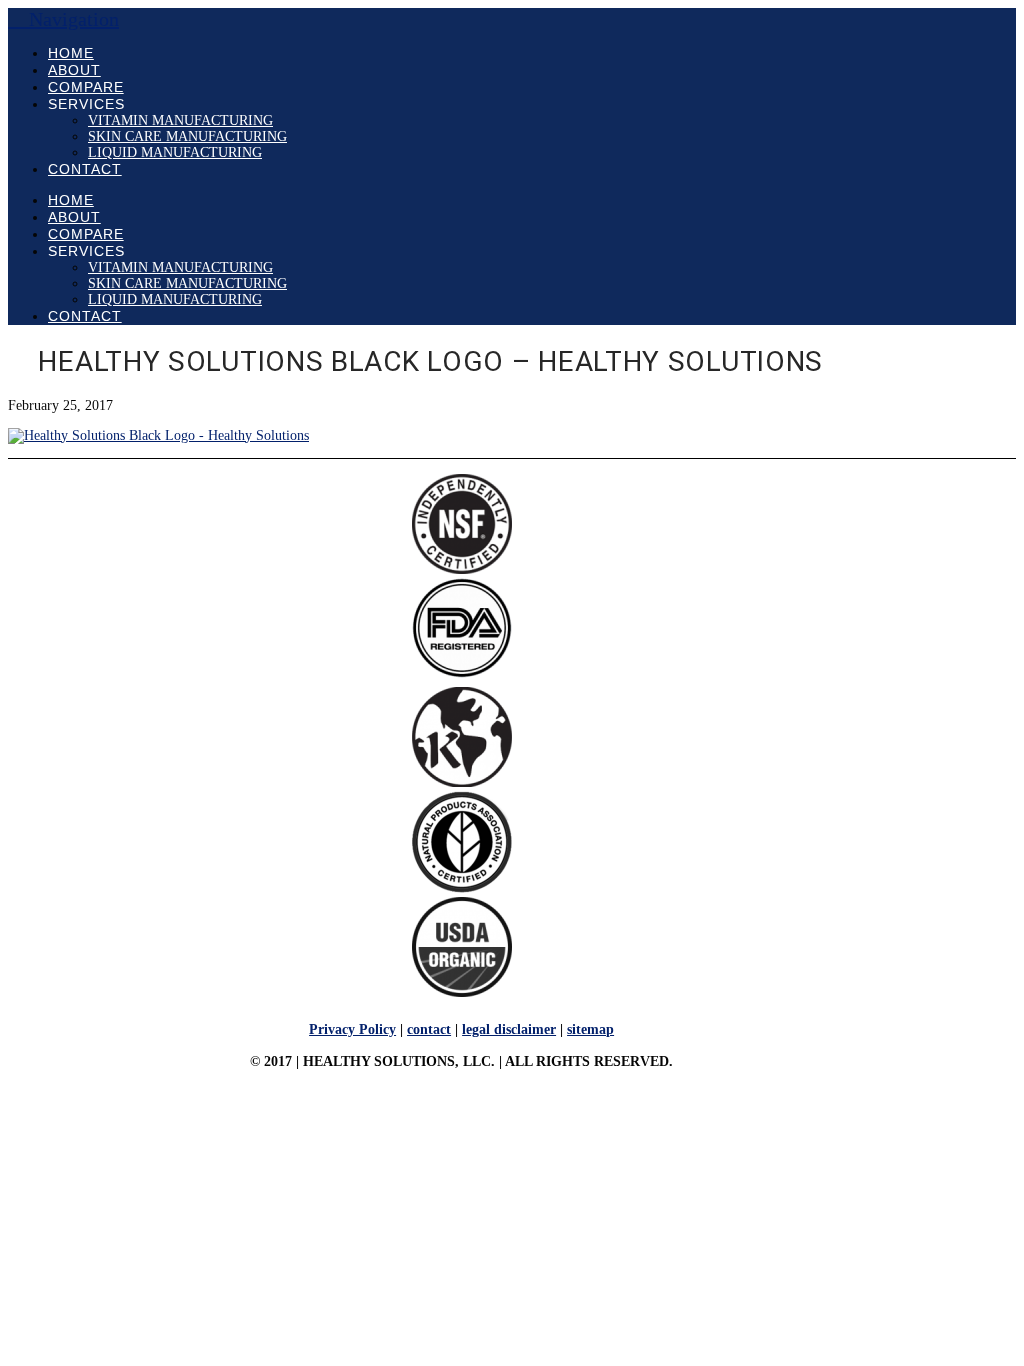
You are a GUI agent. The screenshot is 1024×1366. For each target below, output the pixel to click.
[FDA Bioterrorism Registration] (462, 673)
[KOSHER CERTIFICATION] (462, 782)
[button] (63, 19)
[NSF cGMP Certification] (462, 569)
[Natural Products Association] (462, 888)
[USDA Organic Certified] (462, 992)
